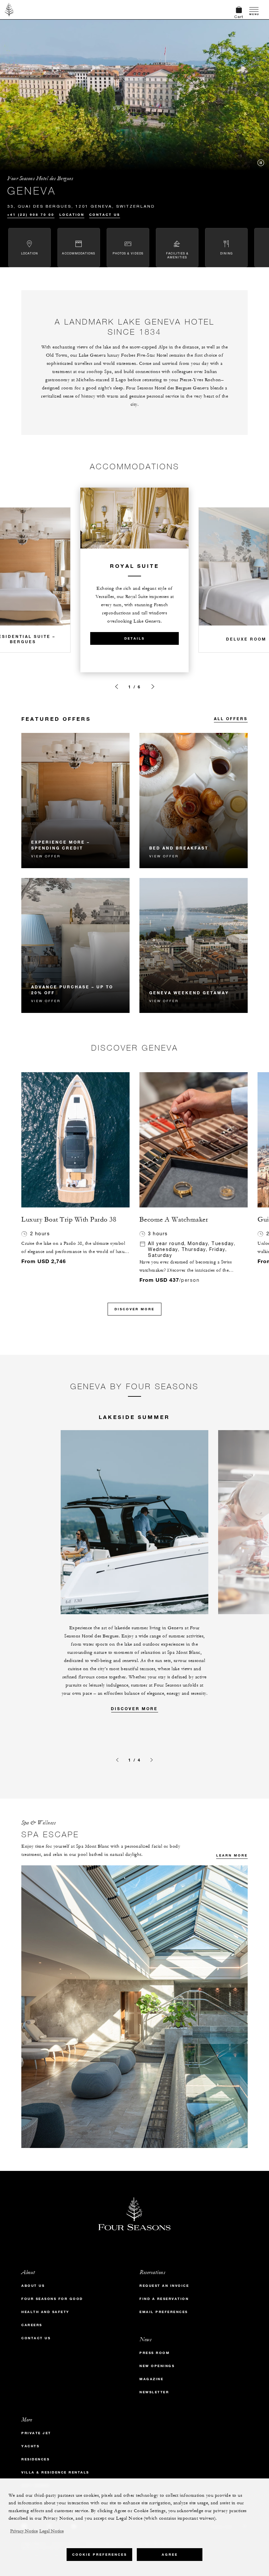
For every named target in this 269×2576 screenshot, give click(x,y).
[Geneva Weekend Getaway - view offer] (194, 946)
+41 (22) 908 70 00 (31, 215)
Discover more (134, 1708)
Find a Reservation (164, 2299)
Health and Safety (45, 2312)
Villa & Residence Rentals (55, 2472)
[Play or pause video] (261, 163)
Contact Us (105, 215)
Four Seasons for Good (52, 2299)
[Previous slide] (116, 687)
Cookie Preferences (100, 2555)
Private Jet (36, 2433)
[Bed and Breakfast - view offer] (194, 801)
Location (72, 215)
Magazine (151, 2379)
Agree (170, 2555)
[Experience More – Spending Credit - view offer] (75, 801)
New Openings (157, 2366)
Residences (35, 2459)
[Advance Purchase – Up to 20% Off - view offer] (75, 946)
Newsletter (154, 2392)
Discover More (134, 1309)
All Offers (231, 719)
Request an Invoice (164, 2286)
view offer (46, 856)
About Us (33, 2286)
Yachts (30, 2446)
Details (134, 638)
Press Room (155, 2353)
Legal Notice (52, 2531)
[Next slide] (153, 687)
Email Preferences (164, 2312)
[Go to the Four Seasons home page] (9, 9)
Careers (32, 2325)
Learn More (232, 1855)
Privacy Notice (24, 2531)
